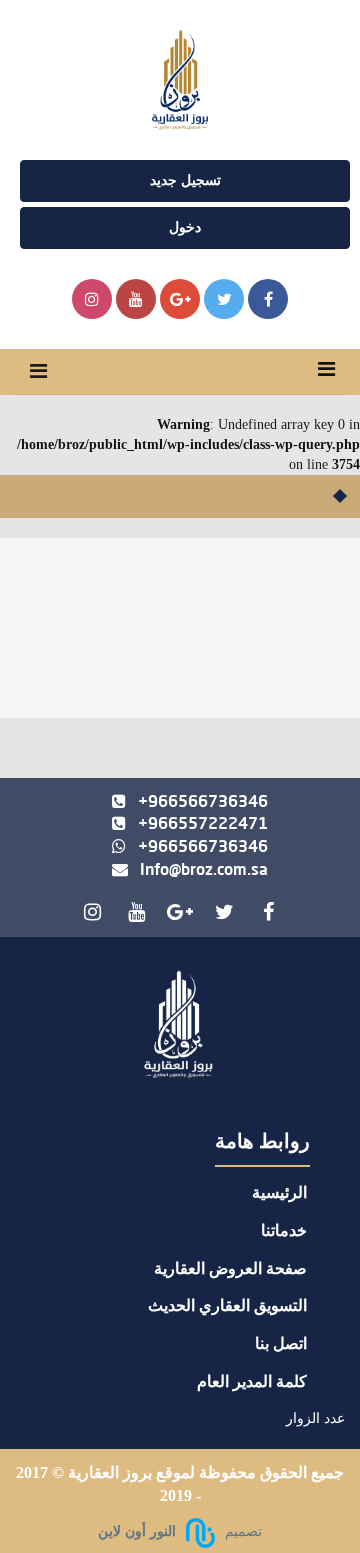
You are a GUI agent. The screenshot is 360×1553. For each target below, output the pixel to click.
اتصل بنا (281, 1343)
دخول (185, 227)
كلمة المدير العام (252, 1381)
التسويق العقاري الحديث (227, 1305)
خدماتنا (284, 1230)
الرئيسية (279, 1192)
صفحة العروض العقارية (230, 1268)
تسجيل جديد (185, 180)
